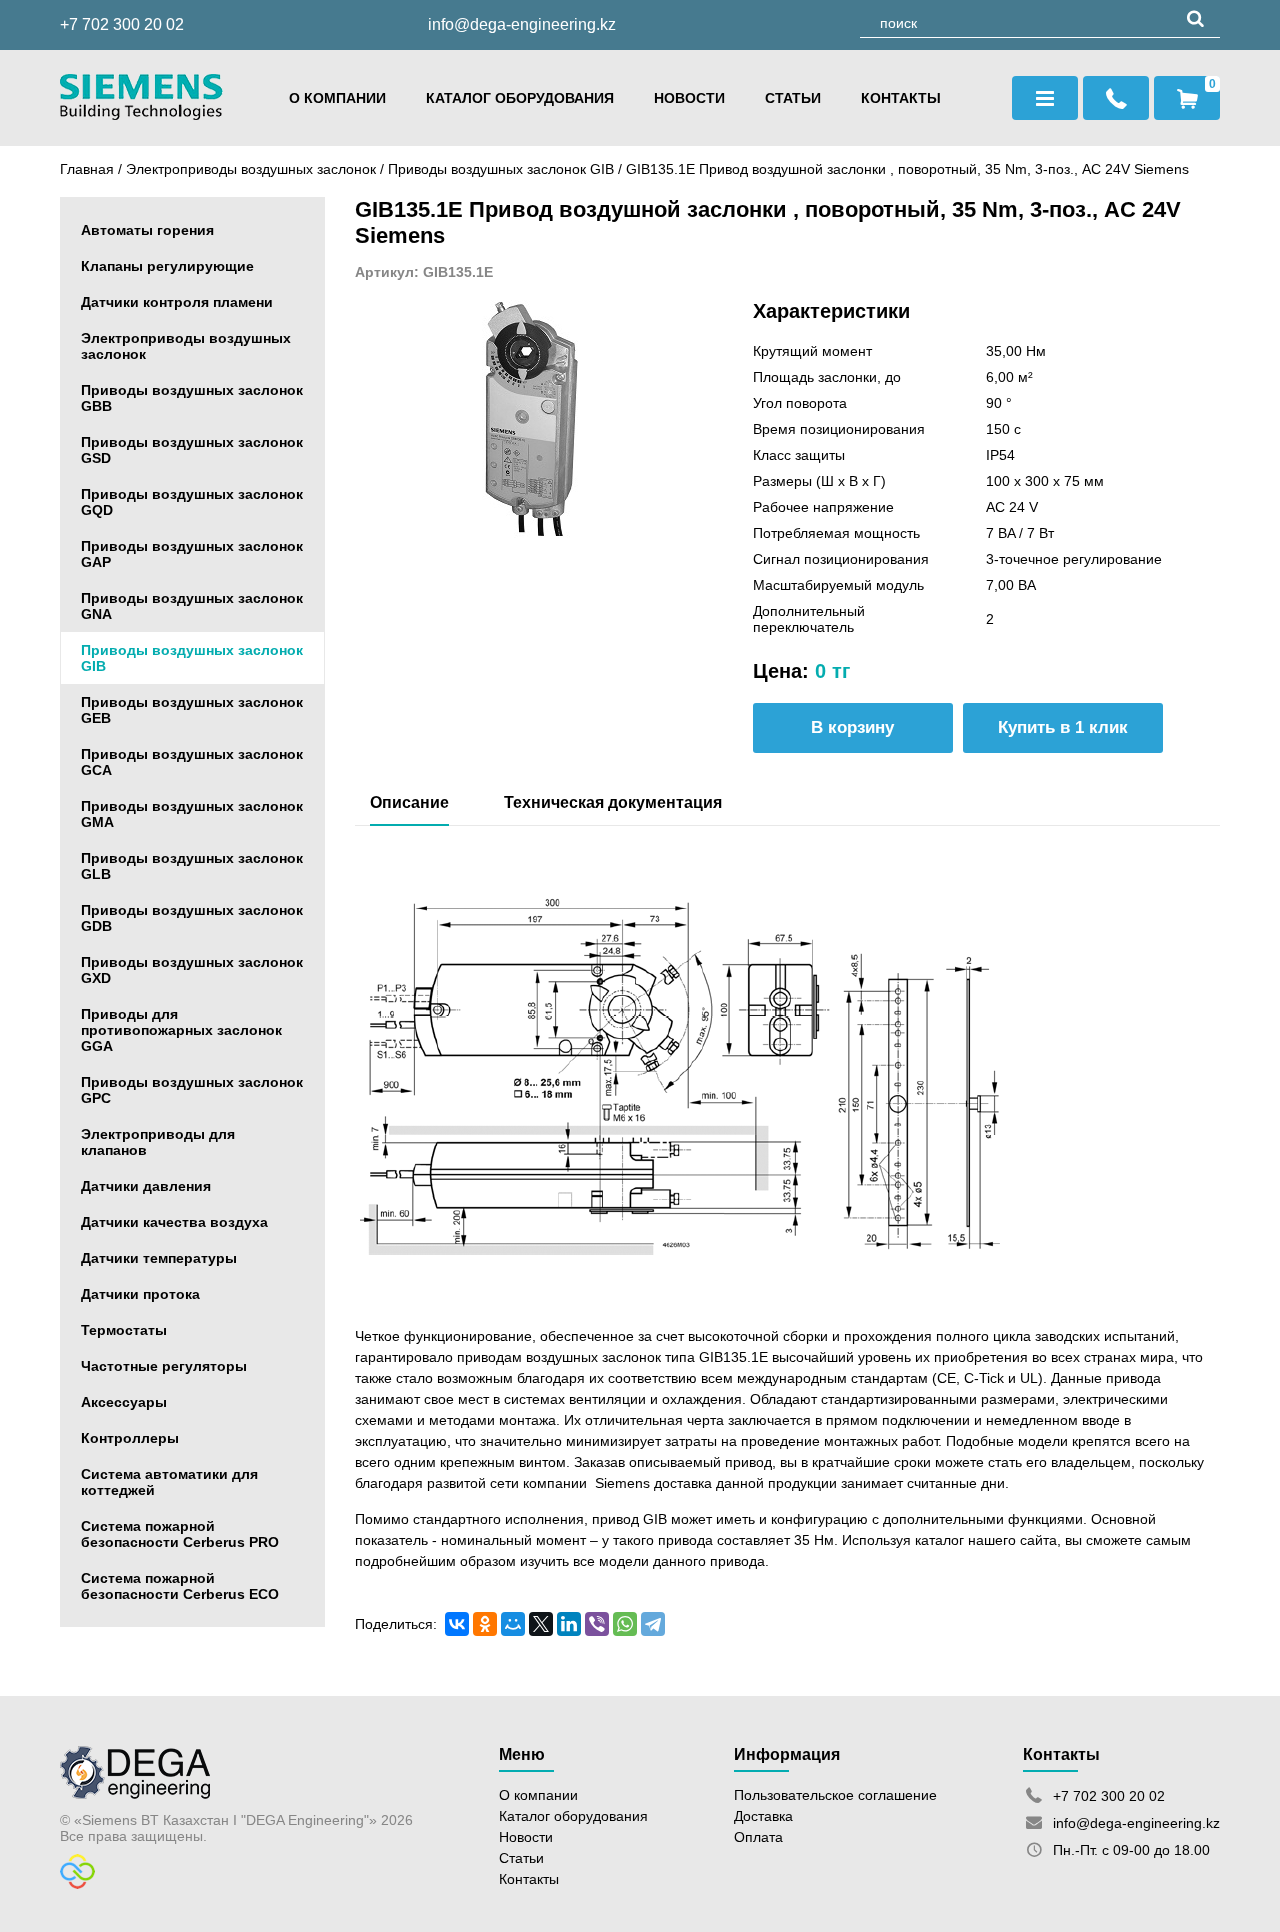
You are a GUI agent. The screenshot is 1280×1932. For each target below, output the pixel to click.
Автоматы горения (147, 230)
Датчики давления (146, 1186)
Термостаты (124, 1330)
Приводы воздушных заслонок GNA (192, 606)
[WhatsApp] (625, 1624)
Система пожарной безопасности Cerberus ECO (180, 1586)
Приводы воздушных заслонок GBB (192, 398)
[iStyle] (77, 1884)
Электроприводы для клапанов (158, 1142)
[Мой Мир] (513, 1624)
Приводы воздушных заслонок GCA (192, 762)
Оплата (758, 1837)
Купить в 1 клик (1063, 727)
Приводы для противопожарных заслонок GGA (181, 1030)
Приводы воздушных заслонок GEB (192, 710)
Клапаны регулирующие (167, 266)
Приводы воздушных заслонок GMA (192, 814)
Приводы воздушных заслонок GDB (192, 918)
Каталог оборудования (520, 98)
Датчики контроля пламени (177, 302)
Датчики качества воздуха (174, 1222)
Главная (87, 169)
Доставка (763, 1816)
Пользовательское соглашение (835, 1795)
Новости (689, 98)
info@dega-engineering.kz (522, 24)
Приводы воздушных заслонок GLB (192, 866)
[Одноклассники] (485, 1624)
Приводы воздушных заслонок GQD (192, 502)
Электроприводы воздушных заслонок (251, 169)
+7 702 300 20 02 (122, 24)
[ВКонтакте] (457, 1624)
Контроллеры (130, 1438)
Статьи (793, 98)
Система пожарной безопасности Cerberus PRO (180, 1534)
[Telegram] (653, 1624)
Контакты (901, 98)
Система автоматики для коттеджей (169, 1482)
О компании (337, 98)
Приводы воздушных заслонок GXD (192, 970)
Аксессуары (124, 1402)
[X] (541, 1624)
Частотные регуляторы (164, 1366)
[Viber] (597, 1624)
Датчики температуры (159, 1258)
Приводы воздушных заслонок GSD (192, 450)
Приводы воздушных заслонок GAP (192, 554)
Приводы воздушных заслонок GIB (503, 169)
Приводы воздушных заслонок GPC (192, 1090)
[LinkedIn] (569, 1624)
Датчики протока (140, 1294)
